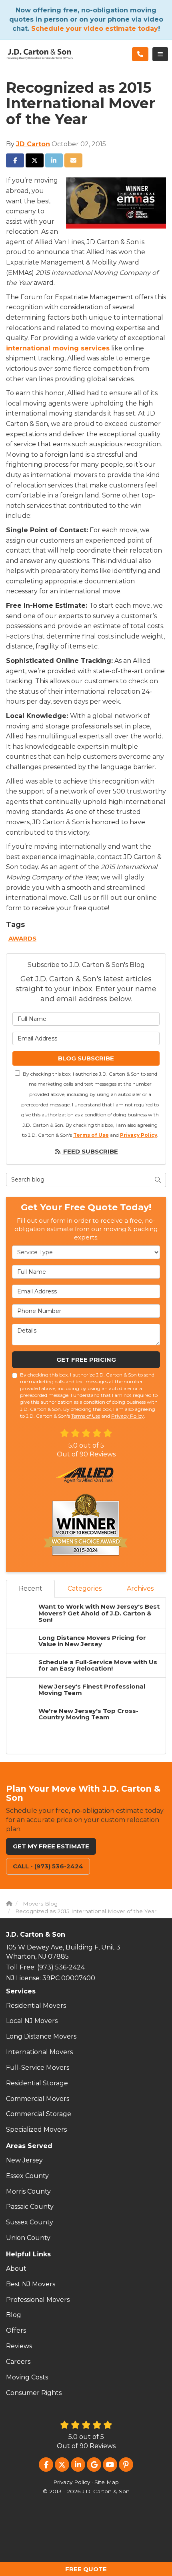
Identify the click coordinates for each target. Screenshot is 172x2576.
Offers (16, 2330)
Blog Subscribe (86, 1058)
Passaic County (30, 2207)
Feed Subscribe (90, 1151)
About (16, 2269)
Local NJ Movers (32, 2021)
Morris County (28, 2191)
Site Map (107, 2482)
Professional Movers (38, 2300)
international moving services (58, 348)
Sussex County (30, 2222)
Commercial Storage (39, 2114)
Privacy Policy (139, 1135)
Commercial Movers (38, 2099)
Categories (85, 1588)
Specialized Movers (36, 2129)
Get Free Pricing (86, 1360)
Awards (22, 938)
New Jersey (24, 2160)
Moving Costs (27, 2377)
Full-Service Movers (38, 2068)
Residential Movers (36, 2006)
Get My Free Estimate (51, 1846)
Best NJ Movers (31, 2284)
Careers (18, 2362)
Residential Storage (37, 2083)
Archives (140, 1588)
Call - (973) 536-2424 (48, 1866)
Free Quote (86, 2569)
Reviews (19, 2346)
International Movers (39, 2052)
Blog (14, 2315)
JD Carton (33, 144)
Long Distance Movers (41, 2036)
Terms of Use (91, 1135)
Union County (28, 2238)
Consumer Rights (34, 2393)
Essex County (27, 2176)
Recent (31, 1588)
